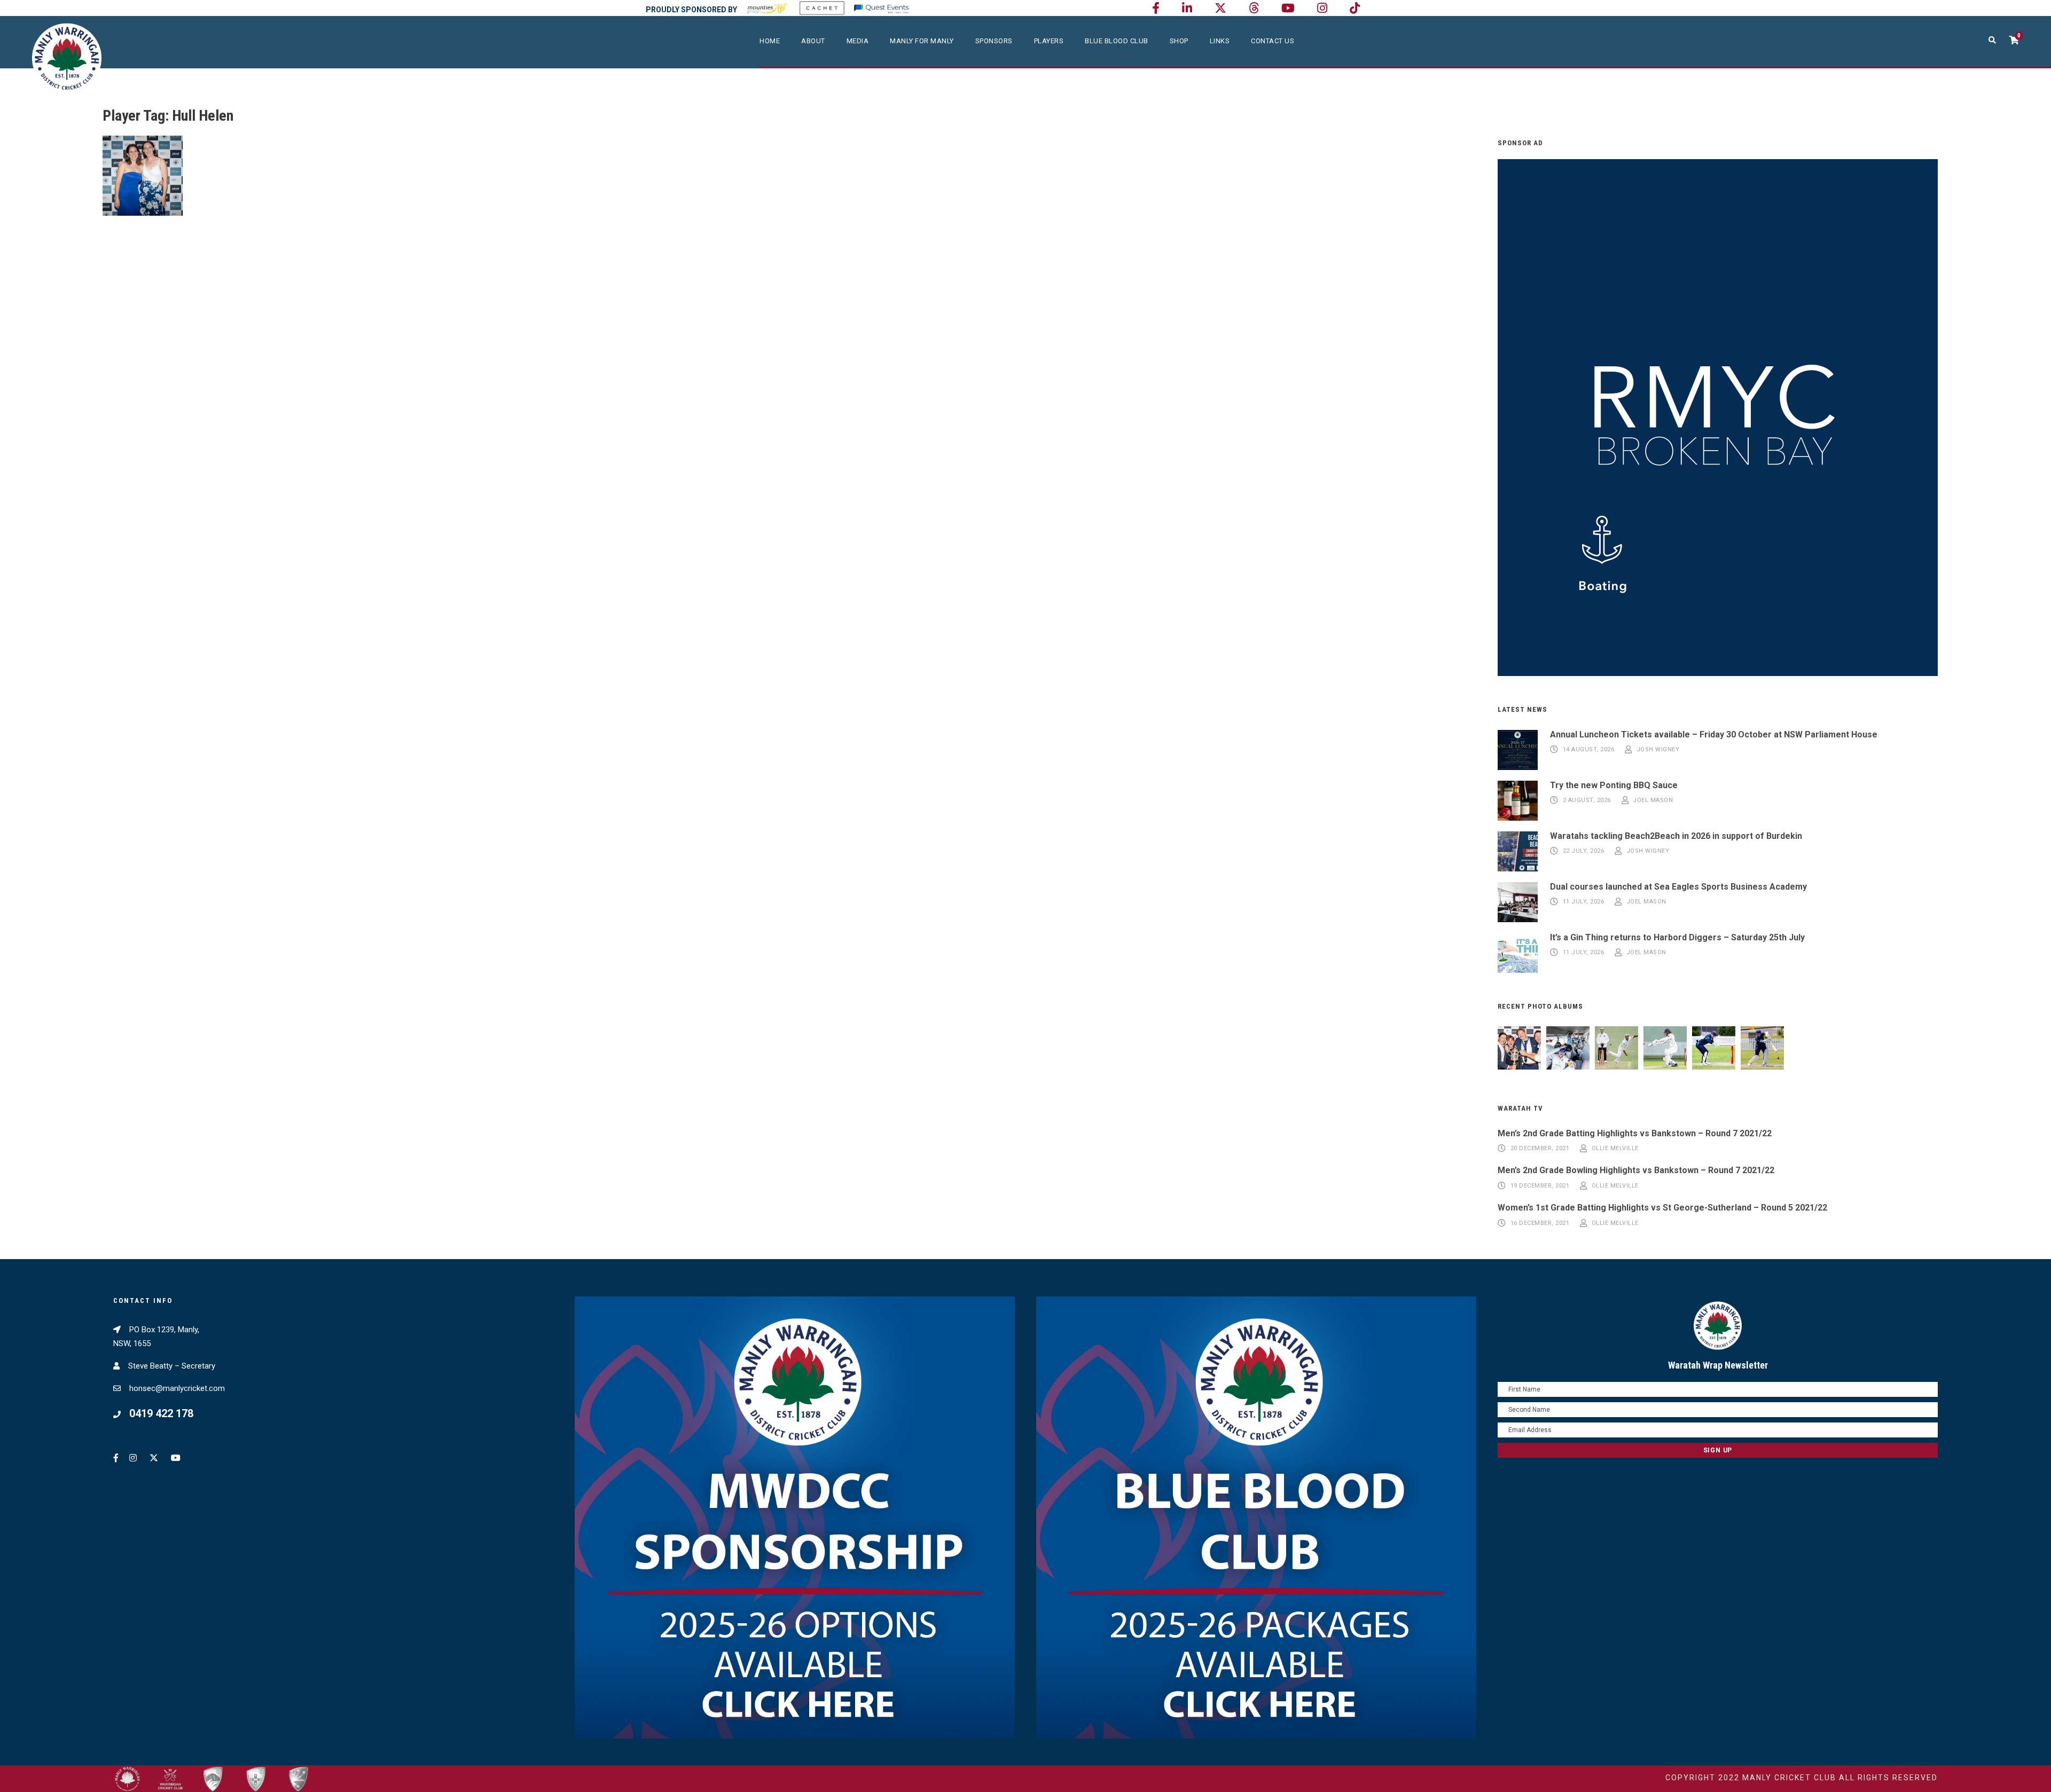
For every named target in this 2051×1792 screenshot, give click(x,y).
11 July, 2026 (1584, 902)
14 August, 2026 (1589, 750)
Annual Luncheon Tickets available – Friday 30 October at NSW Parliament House (1714, 734)
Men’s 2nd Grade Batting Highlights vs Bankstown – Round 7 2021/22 (1635, 1133)
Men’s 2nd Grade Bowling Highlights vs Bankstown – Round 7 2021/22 (1636, 1170)
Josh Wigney (1658, 750)
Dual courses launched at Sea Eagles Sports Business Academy (1678, 887)
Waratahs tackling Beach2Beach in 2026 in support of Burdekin (1676, 836)
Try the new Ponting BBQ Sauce (1614, 785)
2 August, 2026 (1587, 801)
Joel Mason (1653, 801)
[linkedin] (1187, 8)
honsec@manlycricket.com (177, 1388)
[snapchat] (1355, 8)
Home (770, 41)
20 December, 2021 (1540, 1149)
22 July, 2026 (1584, 851)
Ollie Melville (1615, 1149)
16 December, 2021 (1540, 1223)
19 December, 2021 (1540, 1186)
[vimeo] (1254, 8)
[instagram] (1322, 8)
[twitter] (1220, 8)
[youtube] (1288, 8)
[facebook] (1156, 8)
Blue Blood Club (1117, 41)
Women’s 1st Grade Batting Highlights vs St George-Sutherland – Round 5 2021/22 (1662, 1208)
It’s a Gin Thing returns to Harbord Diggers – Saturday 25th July (1677, 937)
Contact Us (1273, 41)
